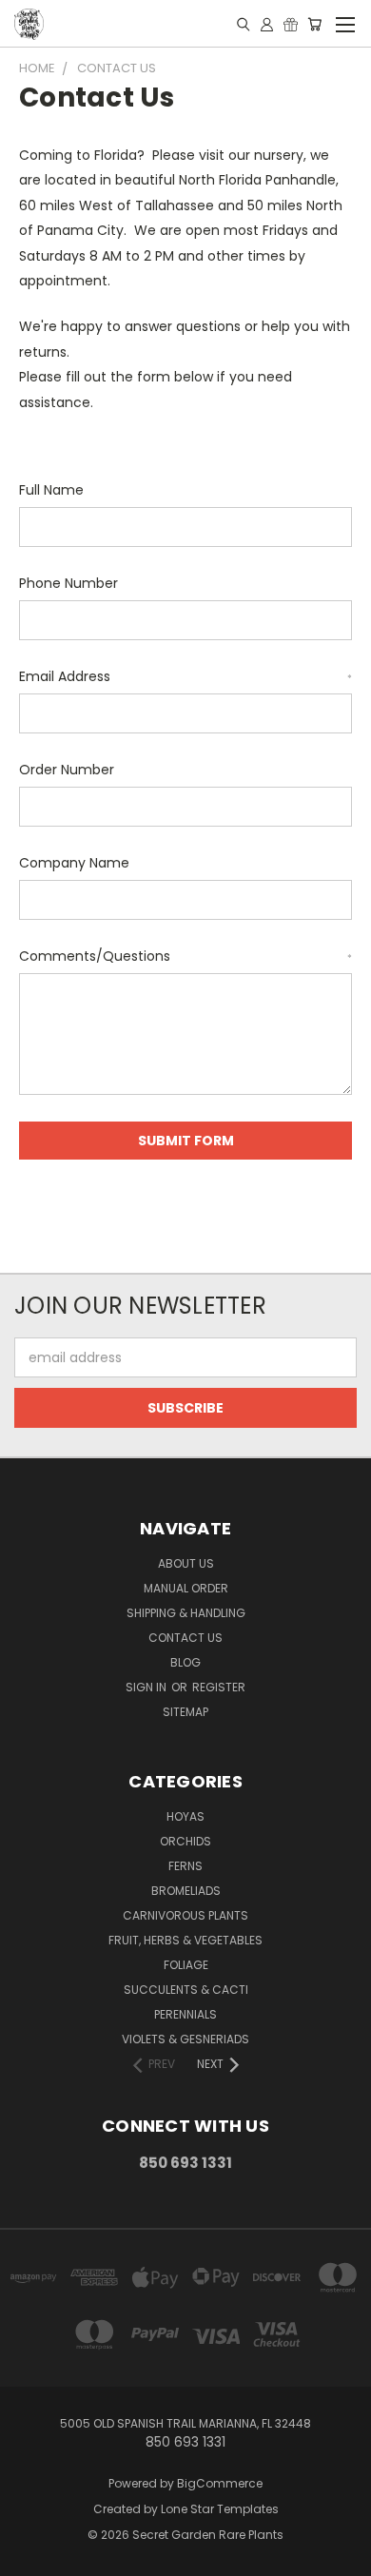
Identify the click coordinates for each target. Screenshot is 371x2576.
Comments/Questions (185, 956)
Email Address (185, 676)
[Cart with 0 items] (314, 24)
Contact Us (185, 1638)
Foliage (186, 1965)
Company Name (74, 863)
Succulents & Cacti (186, 1990)
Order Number (67, 770)
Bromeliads (186, 1891)
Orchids (185, 1841)
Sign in (147, 1687)
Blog (185, 1662)
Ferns (185, 1866)
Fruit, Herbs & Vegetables (185, 1940)
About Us (186, 1563)
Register (219, 1687)
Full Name (51, 490)
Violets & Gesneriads (185, 2039)
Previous (29, 2557)
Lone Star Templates (220, 2509)
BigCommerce (220, 2483)
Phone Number (68, 583)
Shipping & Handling (186, 1613)
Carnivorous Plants (185, 1915)
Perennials (185, 2014)
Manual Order (186, 1588)
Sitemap (185, 1712)
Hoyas (185, 1816)
